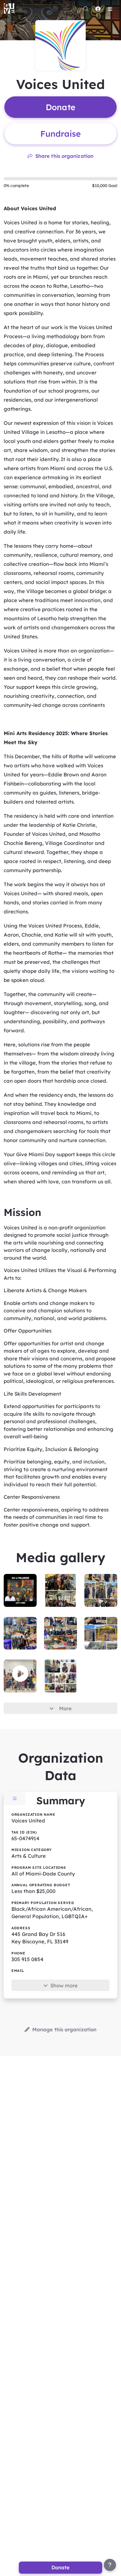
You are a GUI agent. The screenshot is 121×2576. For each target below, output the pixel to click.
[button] (20, 1674)
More (65, 1708)
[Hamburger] (110, 9)
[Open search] (86, 9)
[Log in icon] (98, 9)
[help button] (110, 2565)
